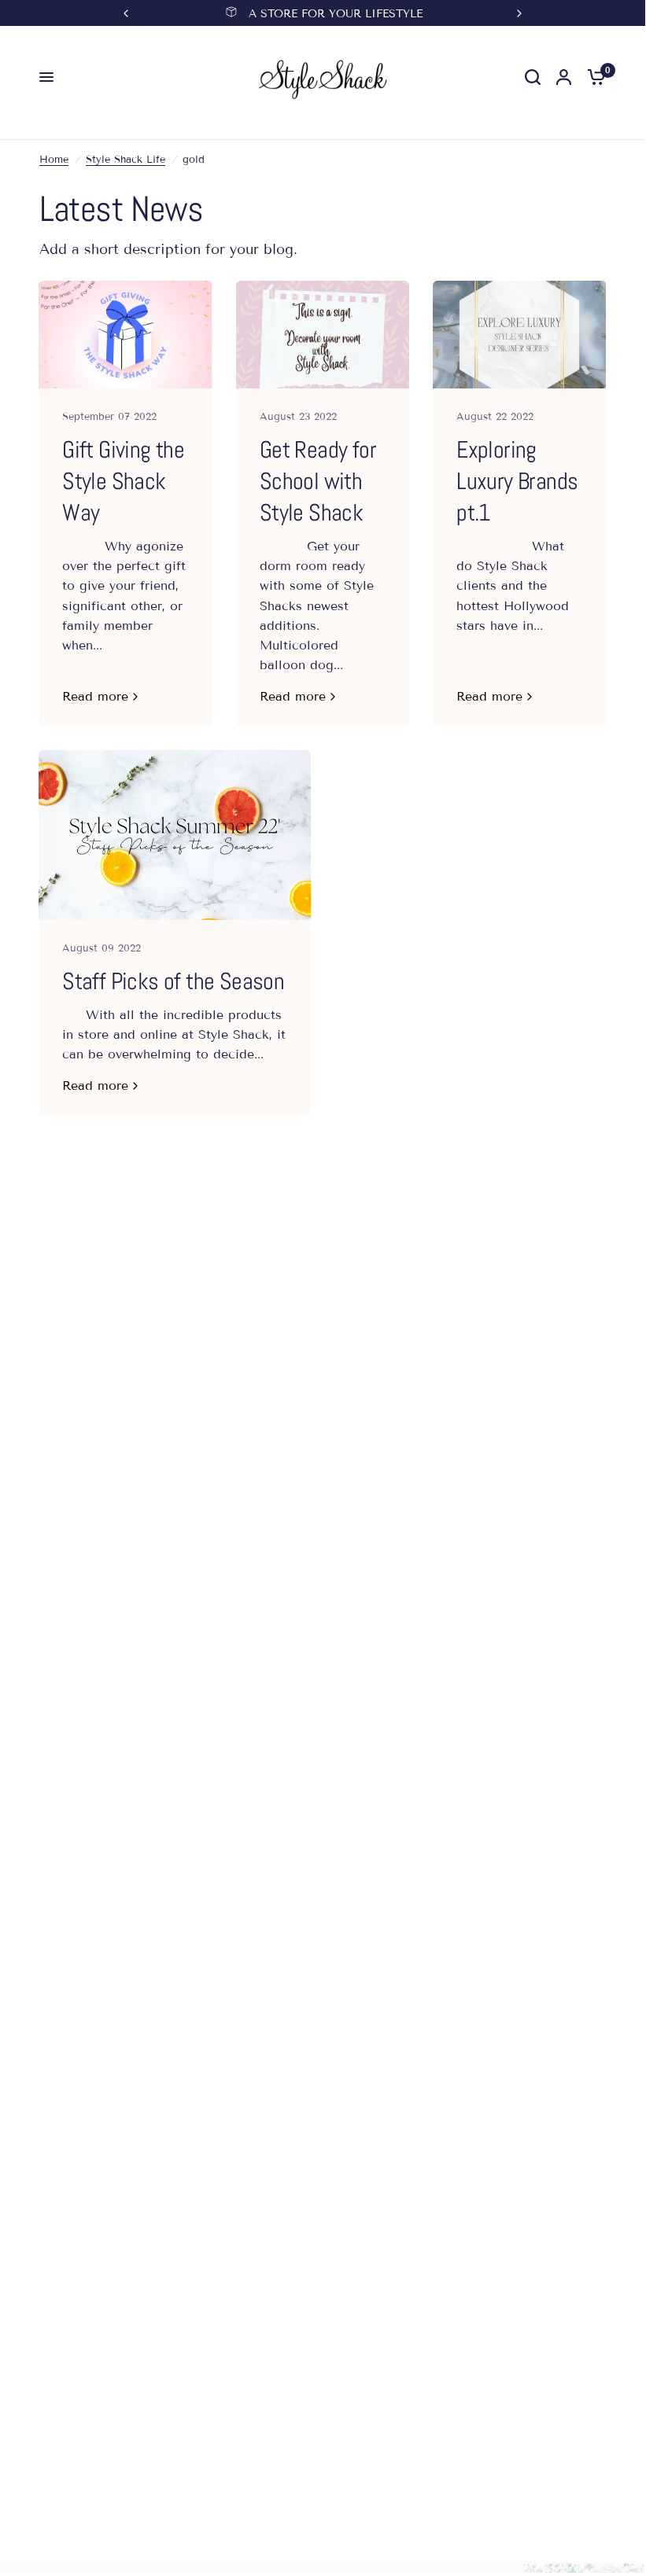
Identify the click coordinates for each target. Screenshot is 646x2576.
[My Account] (564, 77)
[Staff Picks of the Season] (175, 835)
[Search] (533, 77)
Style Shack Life (126, 160)
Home (54, 160)
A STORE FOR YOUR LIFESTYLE (336, 14)
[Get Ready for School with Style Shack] (323, 335)
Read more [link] (95, 697)
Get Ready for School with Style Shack (318, 481)
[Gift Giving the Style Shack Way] (125, 335)
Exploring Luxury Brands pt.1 (517, 481)
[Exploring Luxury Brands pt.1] (519, 335)
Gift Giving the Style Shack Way (123, 481)
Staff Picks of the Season (173, 981)
